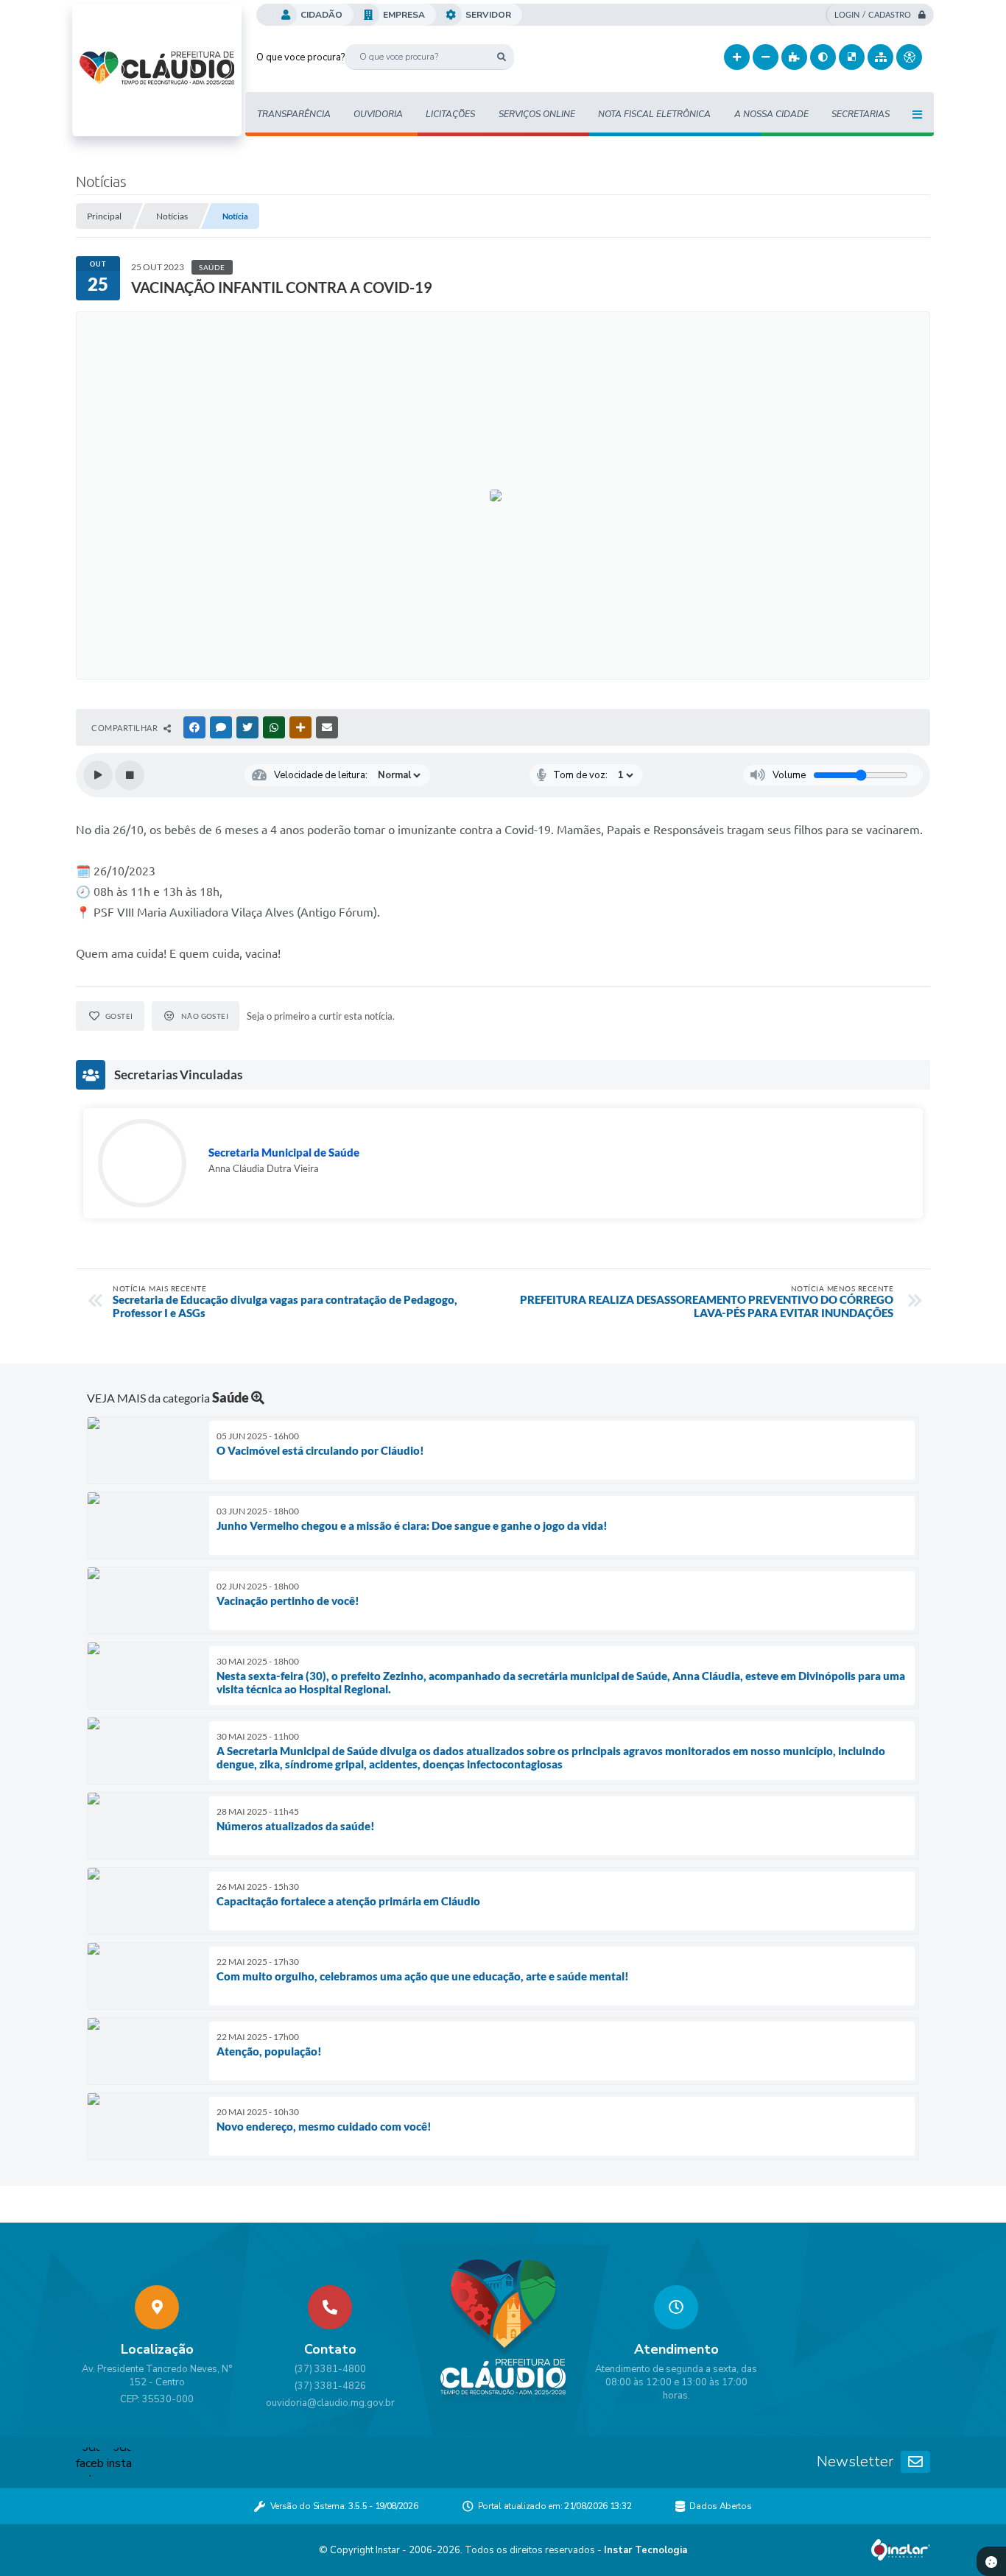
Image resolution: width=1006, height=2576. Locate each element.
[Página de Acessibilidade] (909, 57)
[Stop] (130, 775)
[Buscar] (501, 57)
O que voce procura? (300, 57)
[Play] (98, 775)
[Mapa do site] (880, 57)
